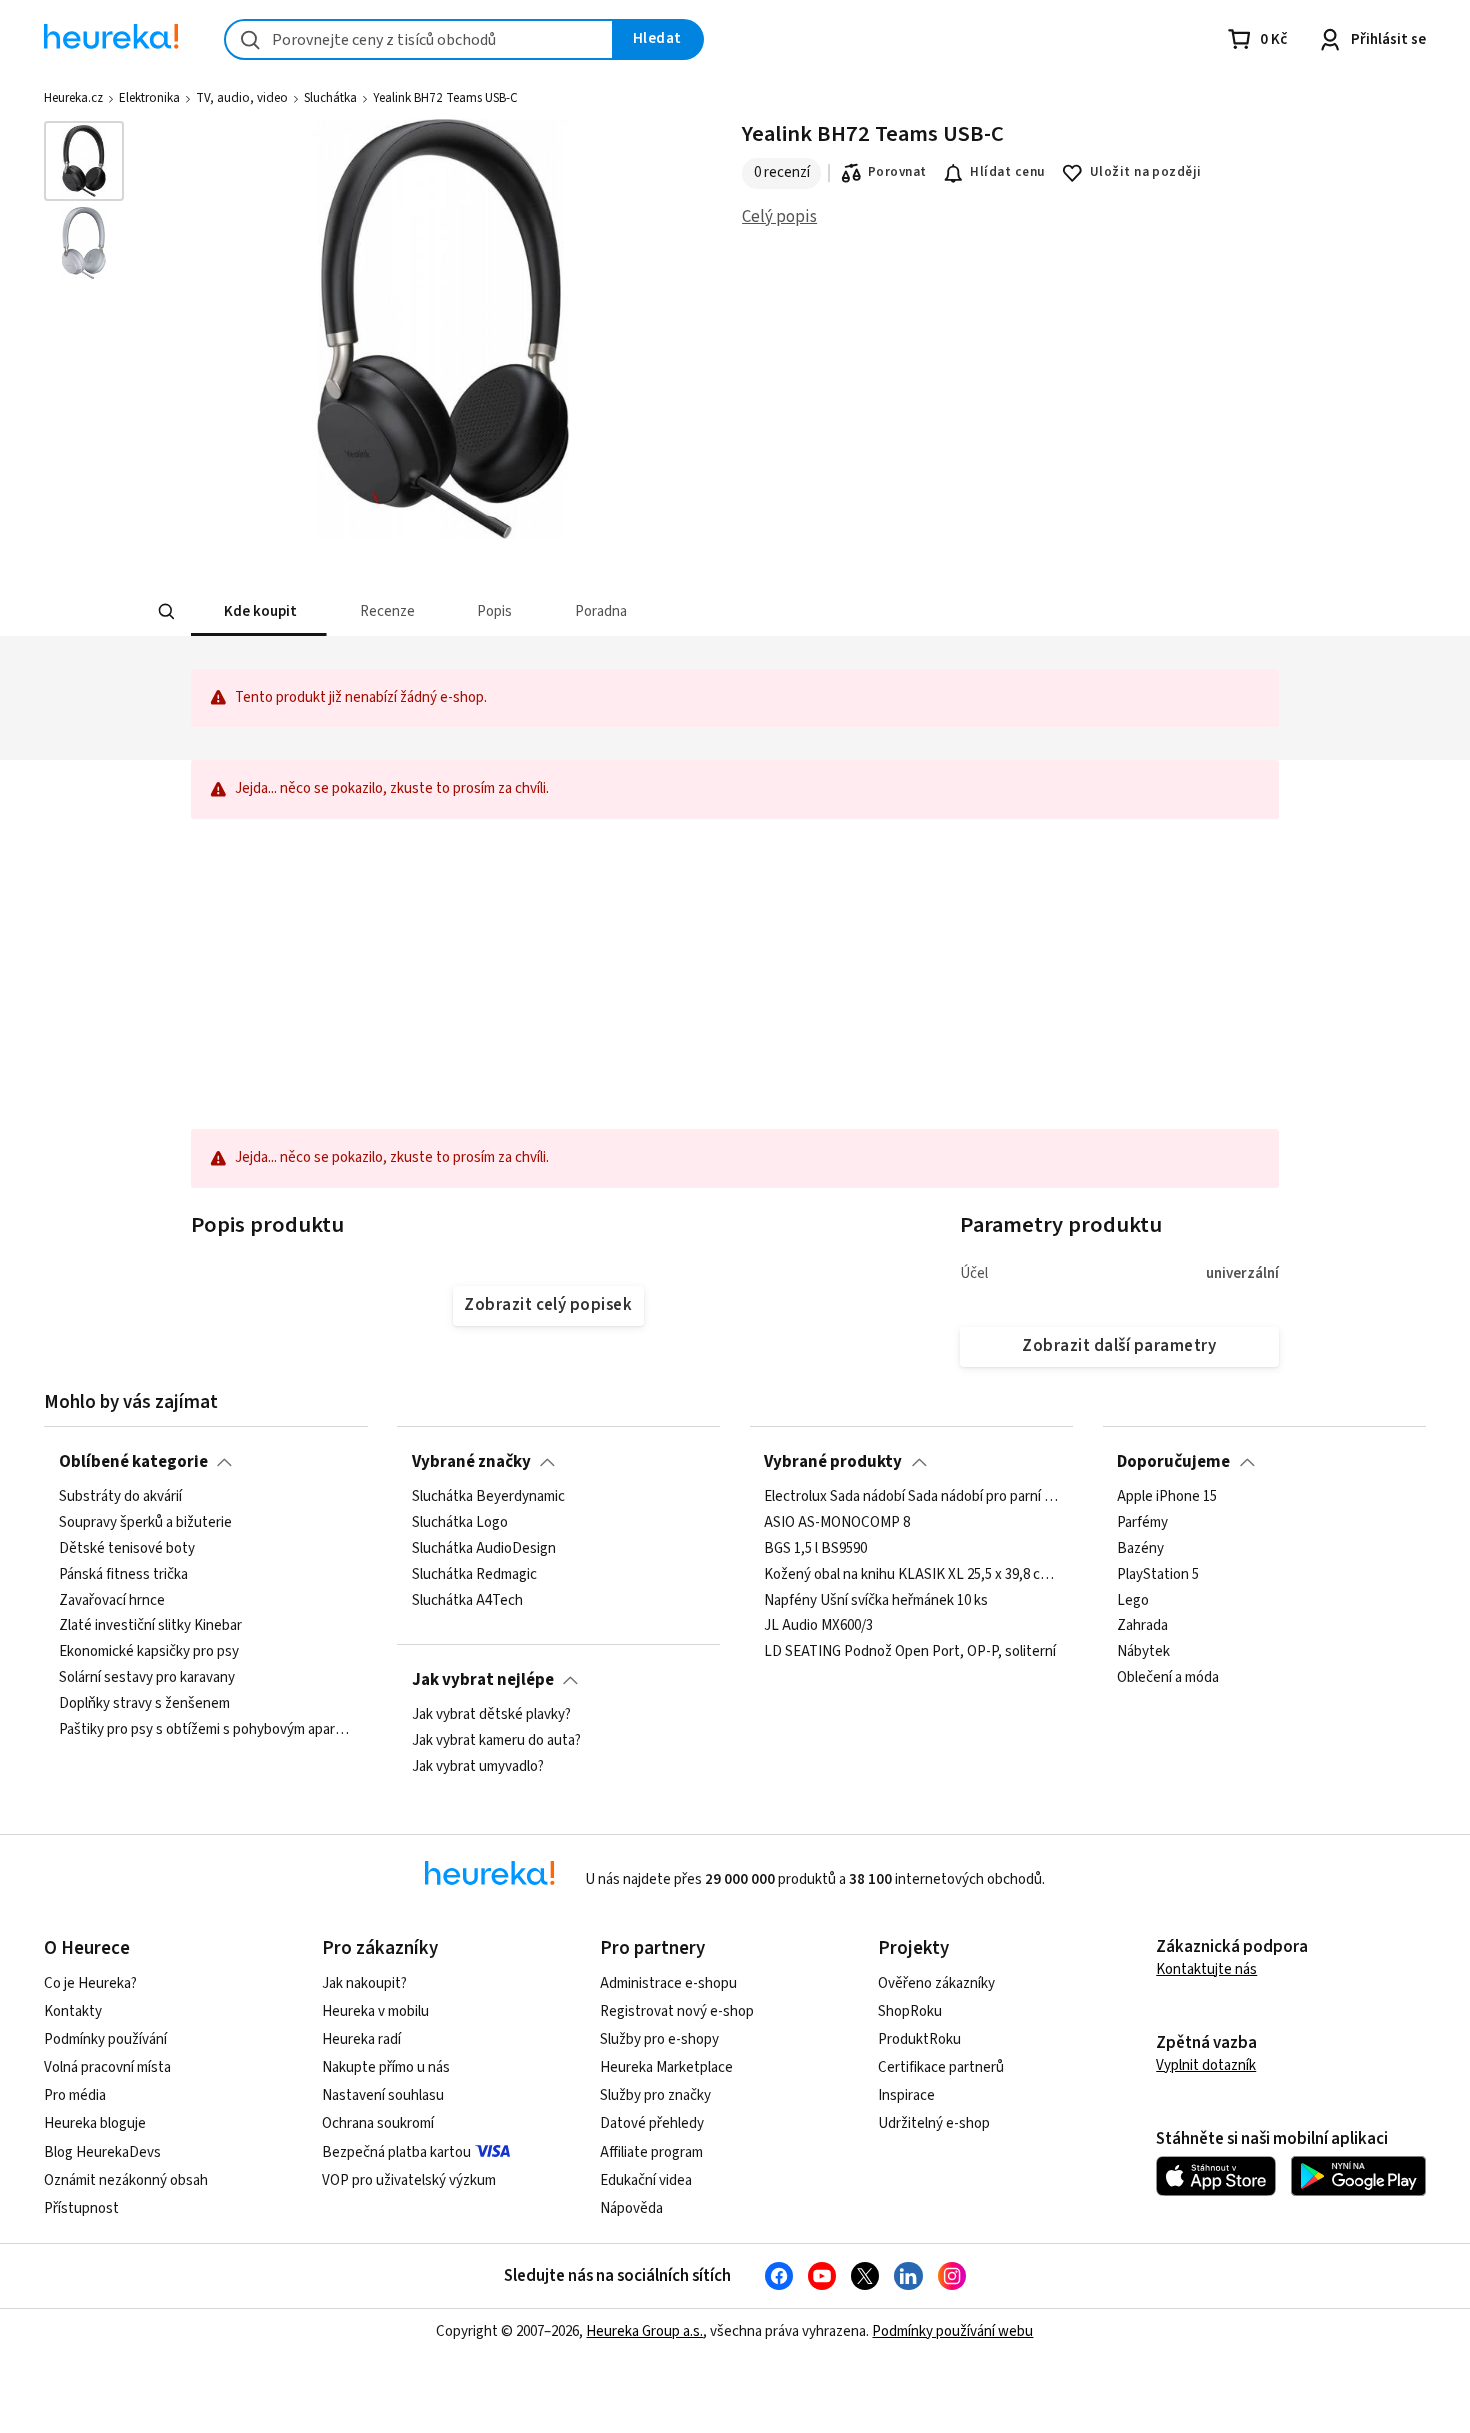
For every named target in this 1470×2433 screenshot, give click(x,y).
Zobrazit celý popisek (548, 1305)
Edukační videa (646, 2180)
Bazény (1140, 1549)
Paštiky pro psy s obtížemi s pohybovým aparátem (206, 1730)
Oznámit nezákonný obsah (126, 2180)
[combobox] (419, 39)
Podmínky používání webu (952, 2331)
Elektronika (149, 98)
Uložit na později (1146, 172)
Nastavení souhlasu (383, 2095)
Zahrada (1142, 1626)
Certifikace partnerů (941, 2067)
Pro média (75, 2095)
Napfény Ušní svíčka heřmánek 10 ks (876, 1600)
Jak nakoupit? (364, 1983)
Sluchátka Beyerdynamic (488, 1497)
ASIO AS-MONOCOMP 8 (837, 1523)
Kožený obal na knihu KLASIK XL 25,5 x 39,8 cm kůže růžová (911, 1575)
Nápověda (631, 2208)
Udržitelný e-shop (934, 2123)
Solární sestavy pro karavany (147, 1678)
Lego (1133, 1600)
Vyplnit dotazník (1206, 2065)
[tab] (259, 611)
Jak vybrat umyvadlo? (478, 1767)
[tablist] (596, 611)
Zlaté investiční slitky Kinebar (150, 1626)
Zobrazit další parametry (1119, 1346)
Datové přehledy (652, 2123)
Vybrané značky (471, 1462)
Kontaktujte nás (1206, 1969)
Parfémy (1142, 1523)
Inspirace (906, 2095)
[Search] (167, 612)
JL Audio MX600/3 (818, 1626)
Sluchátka (330, 98)
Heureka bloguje (95, 2123)
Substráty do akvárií (120, 1497)
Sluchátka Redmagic (474, 1575)
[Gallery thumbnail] (84, 161)
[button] (259, 611)
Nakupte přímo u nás (386, 2067)
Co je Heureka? (90, 1983)
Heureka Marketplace (666, 2067)
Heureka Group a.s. (644, 2331)
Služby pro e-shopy (659, 2039)
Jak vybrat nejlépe (483, 1680)
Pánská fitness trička (123, 1575)
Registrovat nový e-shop (677, 2011)
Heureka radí (361, 2039)
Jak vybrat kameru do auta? (496, 1741)
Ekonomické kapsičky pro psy (149, 1652)
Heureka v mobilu (375, 2011)
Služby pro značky (655, 2095)
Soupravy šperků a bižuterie (145, 1523)
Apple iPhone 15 (1167, 1497)
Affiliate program (651, 2152)
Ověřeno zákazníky (936, 1983)
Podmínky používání (105, 2039)
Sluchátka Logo (460, 1523)
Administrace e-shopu (668, 1983)
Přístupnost (81, 2208)
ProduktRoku (919, 2039)
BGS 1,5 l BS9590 (815, 1549)
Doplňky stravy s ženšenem (144, 1704)
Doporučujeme (1173, 1462)
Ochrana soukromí (378, 2123)
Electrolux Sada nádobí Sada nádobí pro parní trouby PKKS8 (911, 1497)
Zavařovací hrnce (112, 1600)
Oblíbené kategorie (133, 1462)
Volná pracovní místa (107, 2067)
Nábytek (1143, 1652)
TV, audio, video (242, 98)
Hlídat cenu (1007, 172)
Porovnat (897, 172)
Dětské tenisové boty (127, 1549)
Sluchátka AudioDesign (484, 1549)
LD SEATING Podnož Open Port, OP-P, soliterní (910, 1652)
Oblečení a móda (1168, 1678)
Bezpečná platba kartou (396, 2152)
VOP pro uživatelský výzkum (409, 2180)
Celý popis (779, 217)
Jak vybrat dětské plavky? (491, 1715)
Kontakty (73, 2011)
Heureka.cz (73, 98)
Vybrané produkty (833, 1462)
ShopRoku (910, 2011)
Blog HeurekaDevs (102, 2152)
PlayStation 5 (1158, 1575)
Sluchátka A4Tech (467, 1600)
